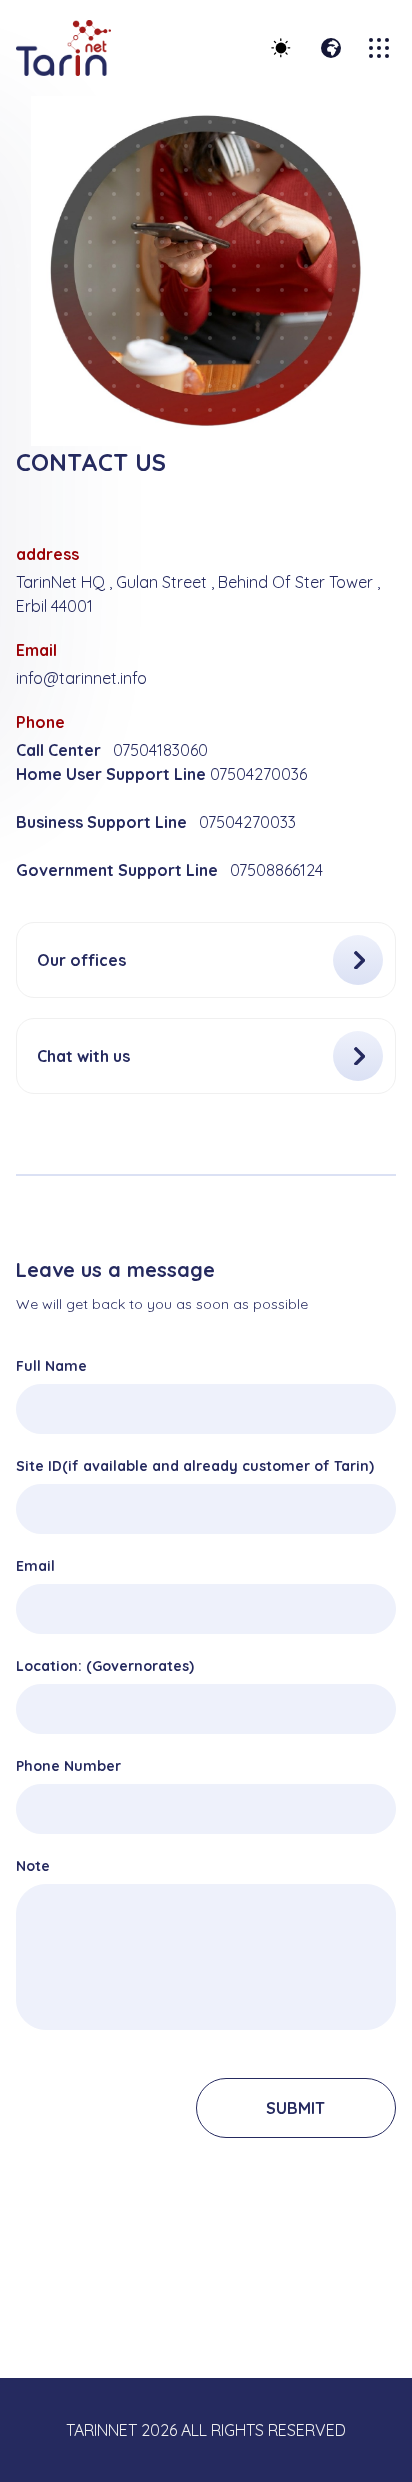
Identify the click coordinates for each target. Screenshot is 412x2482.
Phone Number (68, 1766)
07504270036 (258, 774)
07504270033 (247, 822)
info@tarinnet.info (81, 678)
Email (35, 1566)
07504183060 (160, 750)
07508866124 (276, 870)
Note (33, 1866)
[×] (381, 48)
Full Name (51, 1366)
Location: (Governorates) (105, 1666)
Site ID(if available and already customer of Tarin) (195, 1466)
